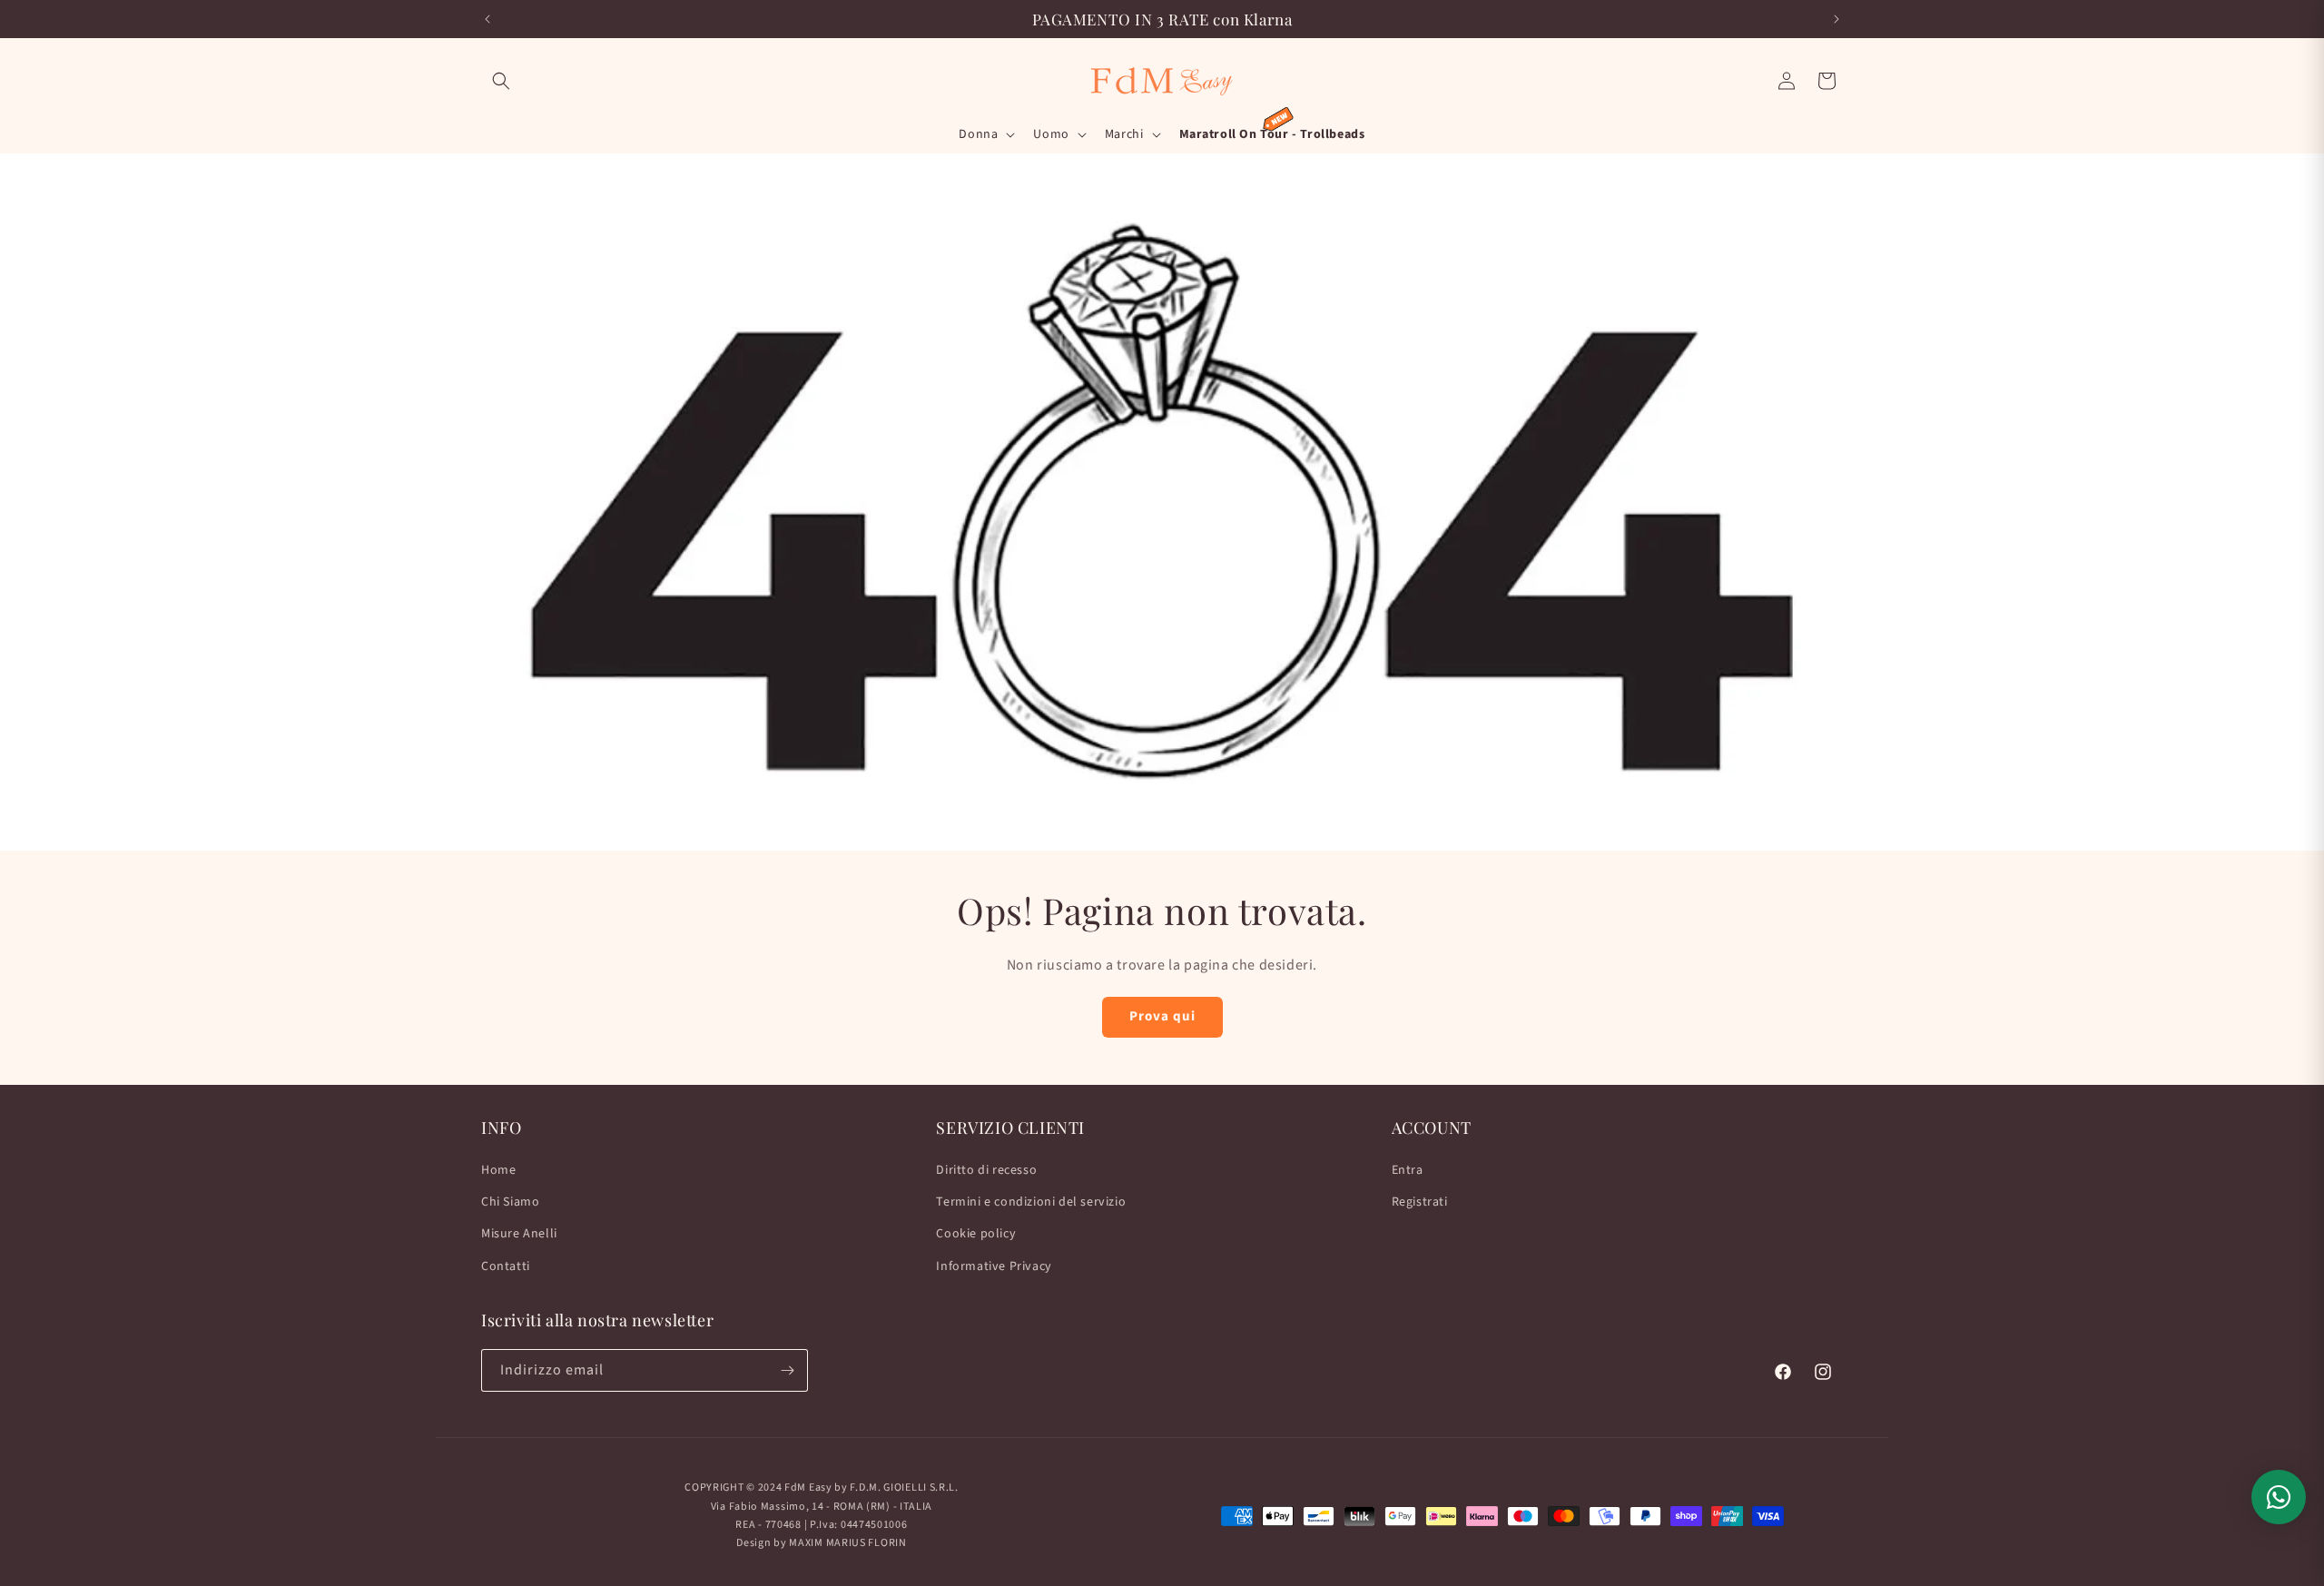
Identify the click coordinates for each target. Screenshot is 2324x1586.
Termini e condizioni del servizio (1031, 1202)
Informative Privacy (994, 1266)
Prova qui (1162, 1016)
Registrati (1420, 1202)
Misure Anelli (519, 1235)
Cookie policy (976, 1235)
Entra (1408, 1170)
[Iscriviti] (787, 1370)
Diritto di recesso (986, 1170)
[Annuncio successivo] (1837, 19)
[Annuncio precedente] (487, 19)
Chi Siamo (510, 1202)
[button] (501, 81)
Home (498, 1170)
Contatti (506, 1266)
